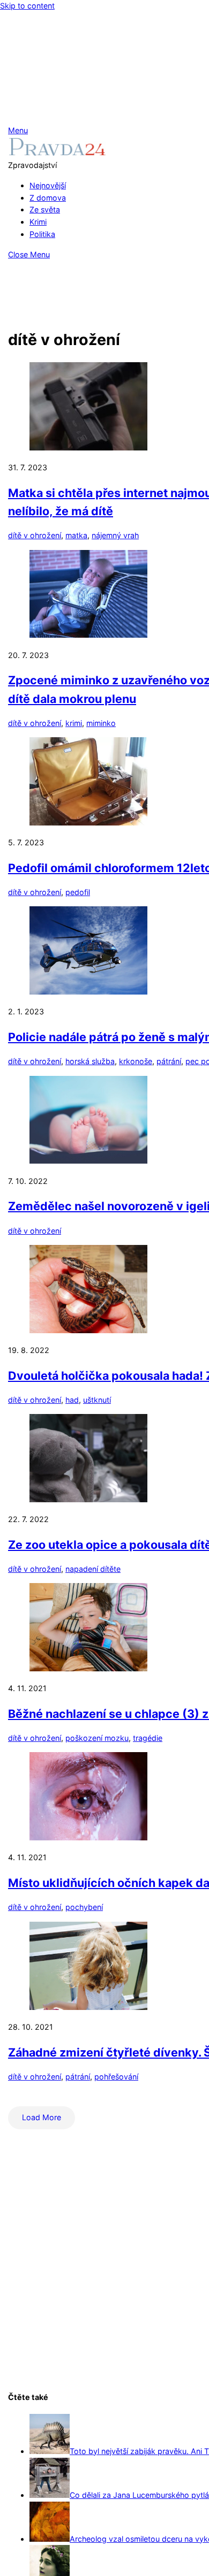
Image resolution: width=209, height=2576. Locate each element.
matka (76, 535)
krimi (74, 723)
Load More (42, 2117)
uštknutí (97, 1400)
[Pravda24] (57, 153)
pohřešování (116, 2077)
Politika (42, 234)
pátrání (169, 1061)
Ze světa (45, 209)
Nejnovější (48, 185)
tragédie (148, 1738)
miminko (101, 723)
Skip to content (27, 6)
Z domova (48, 198)
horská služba (90, 1061)
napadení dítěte (93, 1569)
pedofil (78, 892)
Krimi (38, 222)
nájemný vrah (115, 535)
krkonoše (136, 1061)
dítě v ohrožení (35, 535)
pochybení (84, 1907)
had (72, 1400)
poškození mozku (97, 1738)
